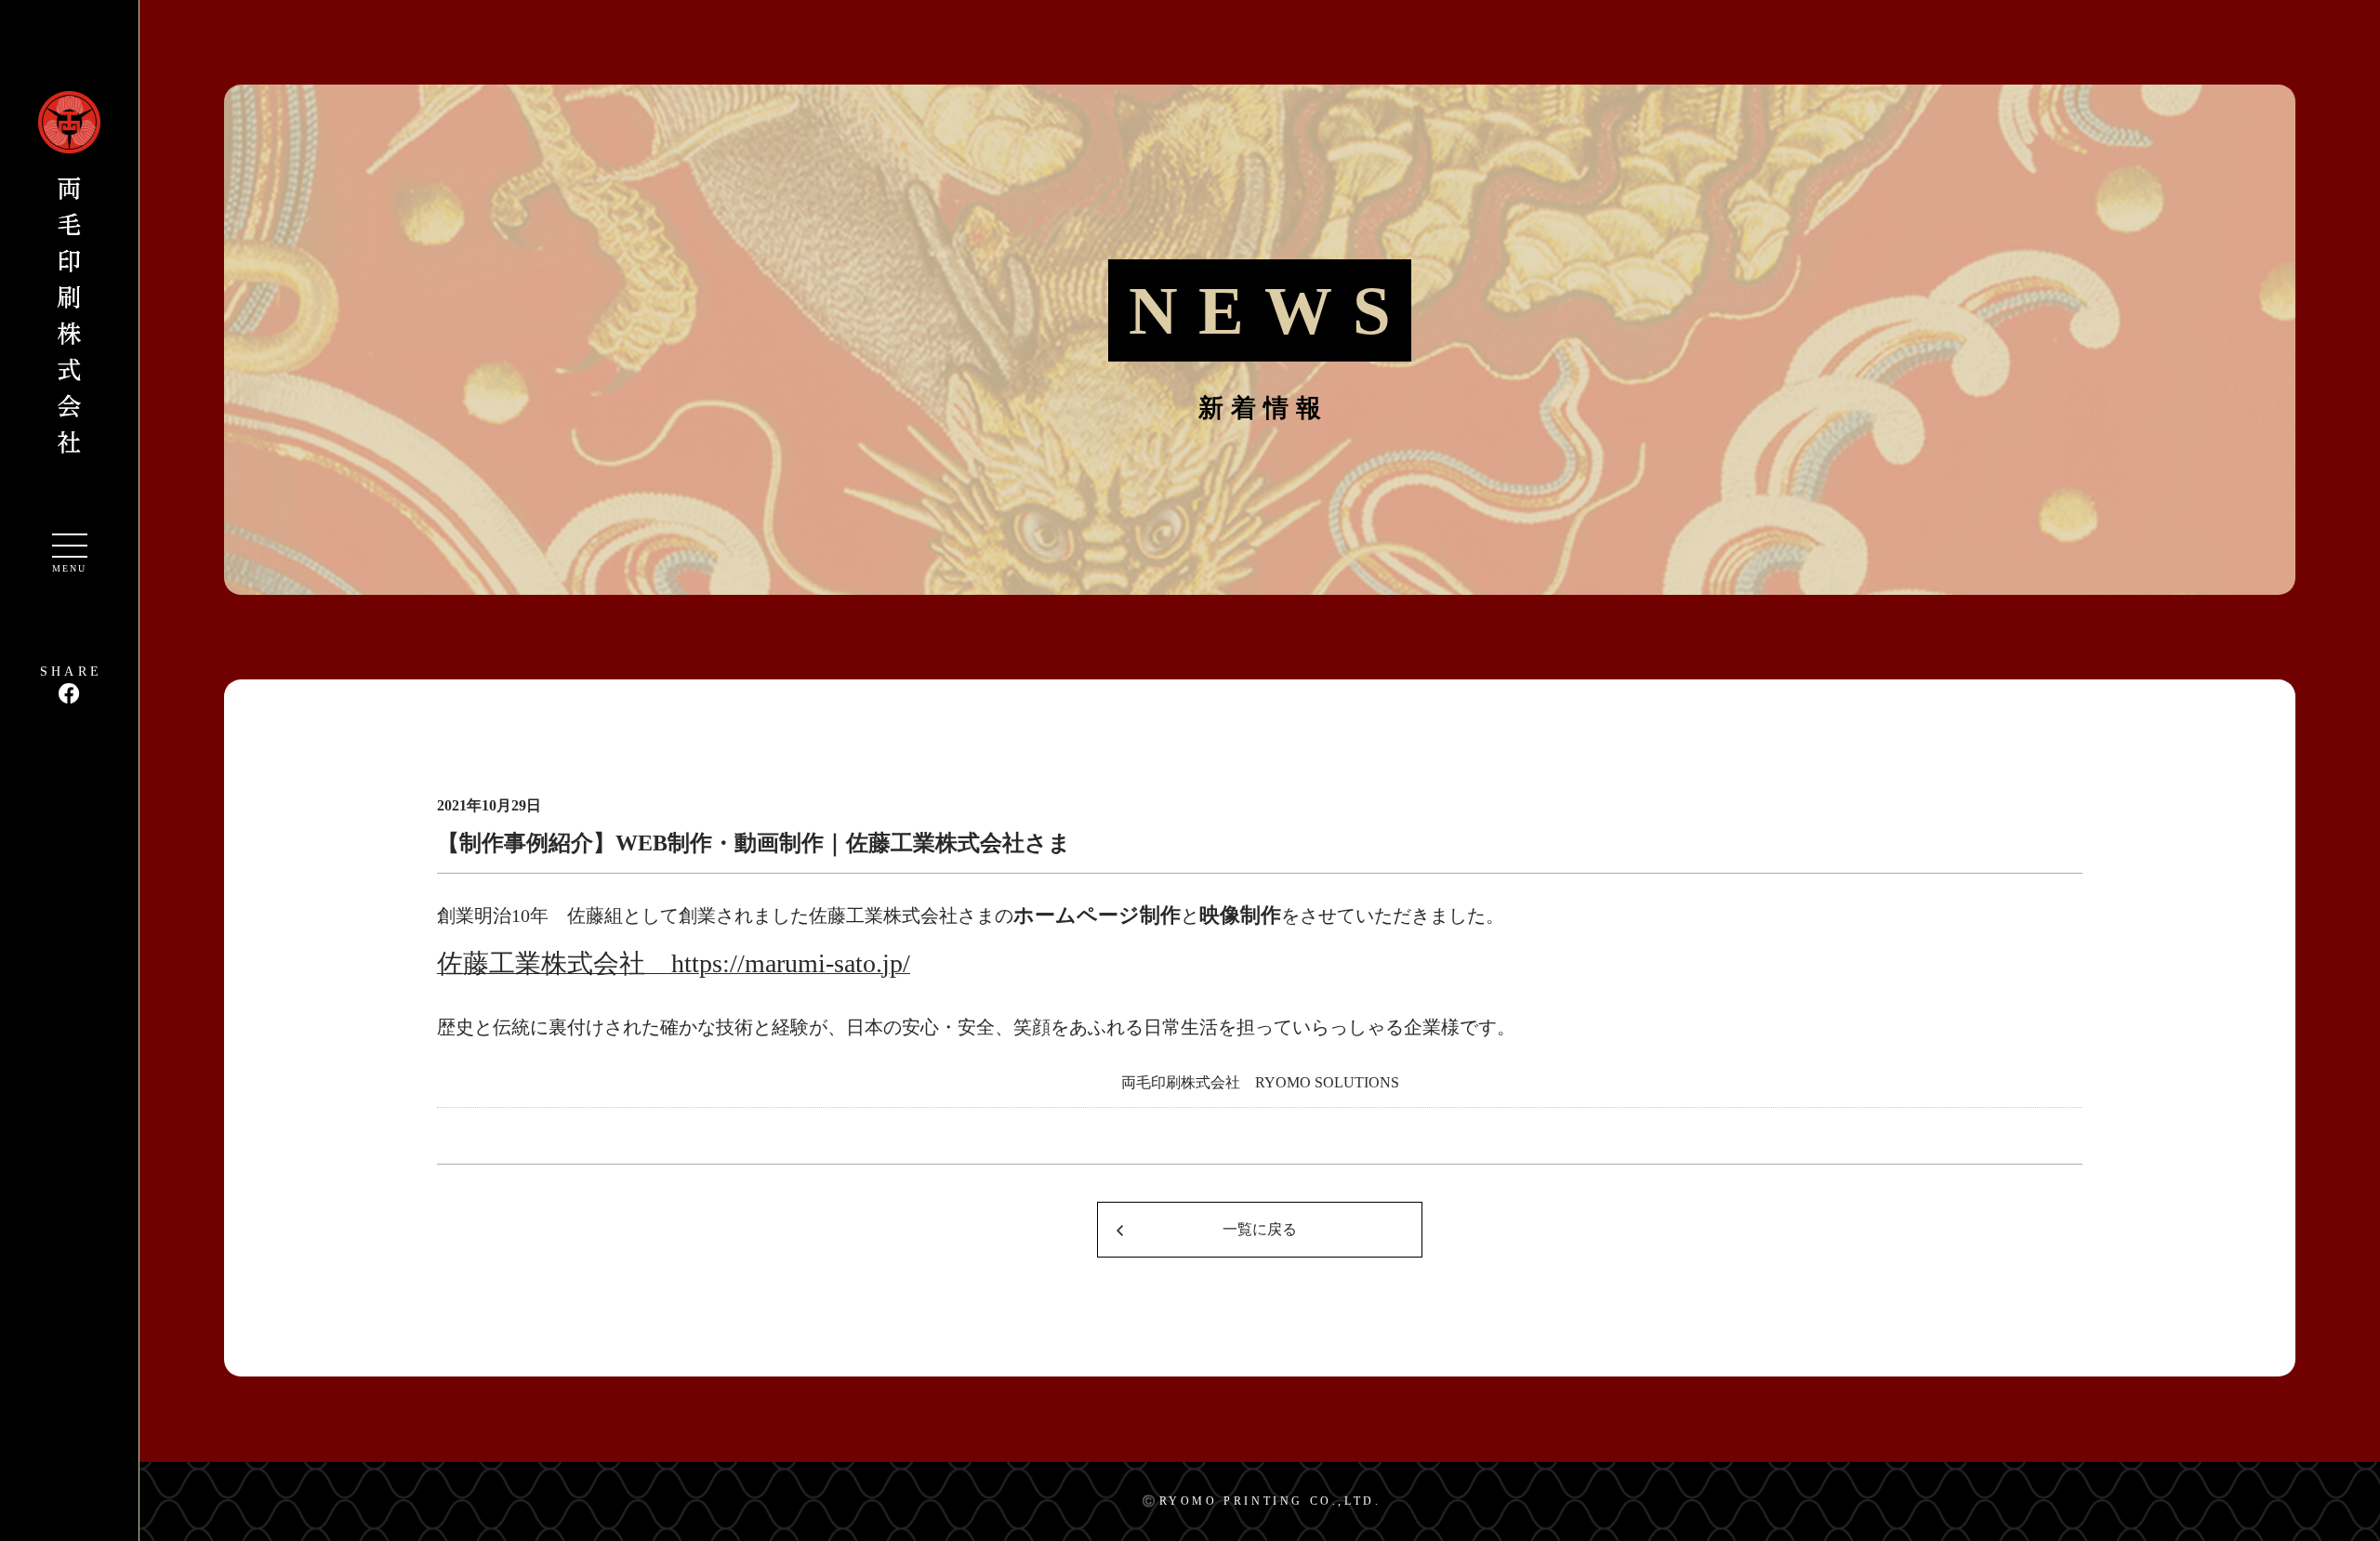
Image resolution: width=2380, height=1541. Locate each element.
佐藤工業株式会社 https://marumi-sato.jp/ (674, 963)
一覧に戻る (1260, 1229)
